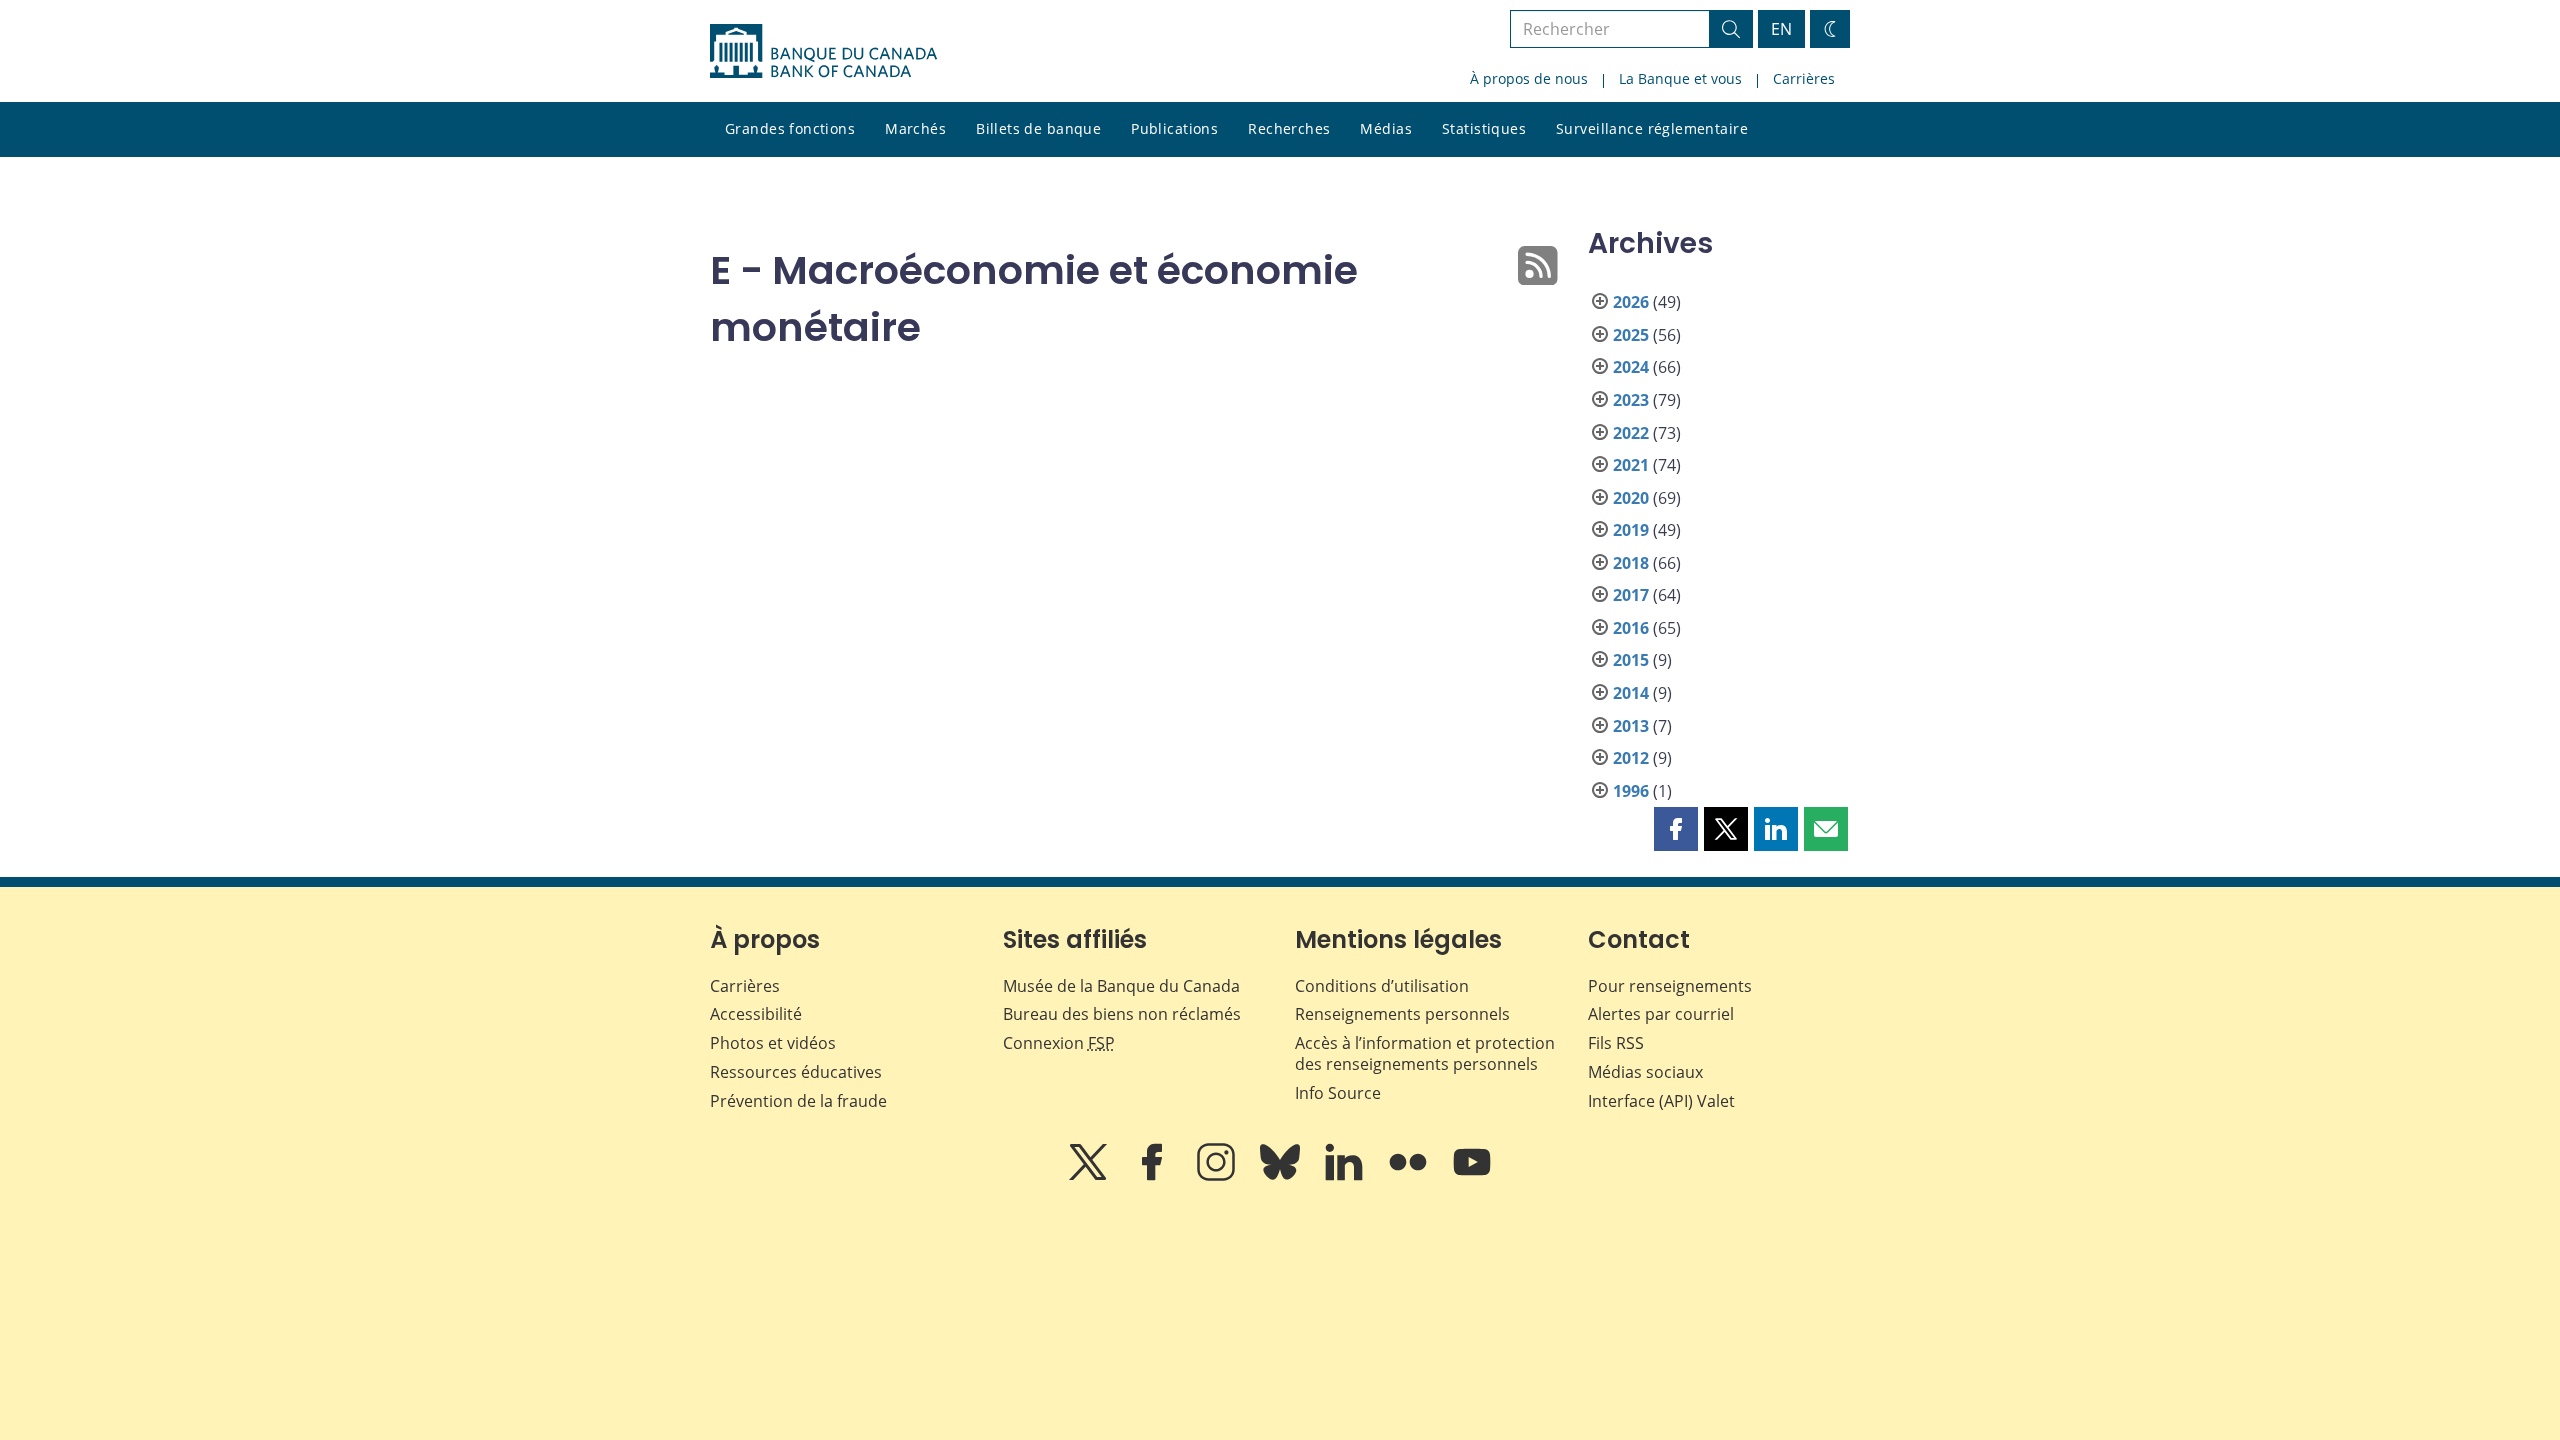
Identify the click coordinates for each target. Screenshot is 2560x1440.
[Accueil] (823, 51)
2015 (1631, 660)
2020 (1631, 498)
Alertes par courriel (1661, 1014)
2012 (1631, 758)
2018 (1631, 563)
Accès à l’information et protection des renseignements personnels (1425, 1053)
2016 (1631, 628)
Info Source (1338, 1093)
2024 (1631, 367)
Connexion (1059, 1043)
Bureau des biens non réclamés (1122, 1014)
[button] (1676, 829)
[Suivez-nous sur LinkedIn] (1346, 1176)
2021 (1631, 465)
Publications (1174, 128)
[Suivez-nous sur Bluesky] (1282, 1176)
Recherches (1289, 128)
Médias (1386, 128)
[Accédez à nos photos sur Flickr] (1410, 1176)
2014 (1631, 693)
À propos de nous (1529, 78)
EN (1781, 29)
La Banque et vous (1680, 78)
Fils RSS (1616, 1043)
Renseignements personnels (1402, 1014)
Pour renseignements (1670, 986)
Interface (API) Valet (1661, 1101)
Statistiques (1484, 128)
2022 (1631, 433)
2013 (1631, 726)
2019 (1631, 530)
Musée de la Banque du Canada (1121, 986)
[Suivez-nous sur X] (1090, 1176)
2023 (1631, 400)
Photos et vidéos (773, 1043)
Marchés (915, 128)
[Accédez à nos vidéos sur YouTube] (1472, 1176)
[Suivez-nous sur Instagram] (1218, 1176)
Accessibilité (756, 1014)
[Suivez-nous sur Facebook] (1154, 1176)
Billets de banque (1038, 128)
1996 (1631, 791)
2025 (1631, 335)
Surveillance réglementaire (1652, 128)
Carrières (1804, 78)
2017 (1631, 595)
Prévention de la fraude (798, 1101)
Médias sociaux (1645, 1072)
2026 (1631, 302)
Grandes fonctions (790, 128)
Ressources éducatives (796, 1072)
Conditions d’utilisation (1382, 986)
